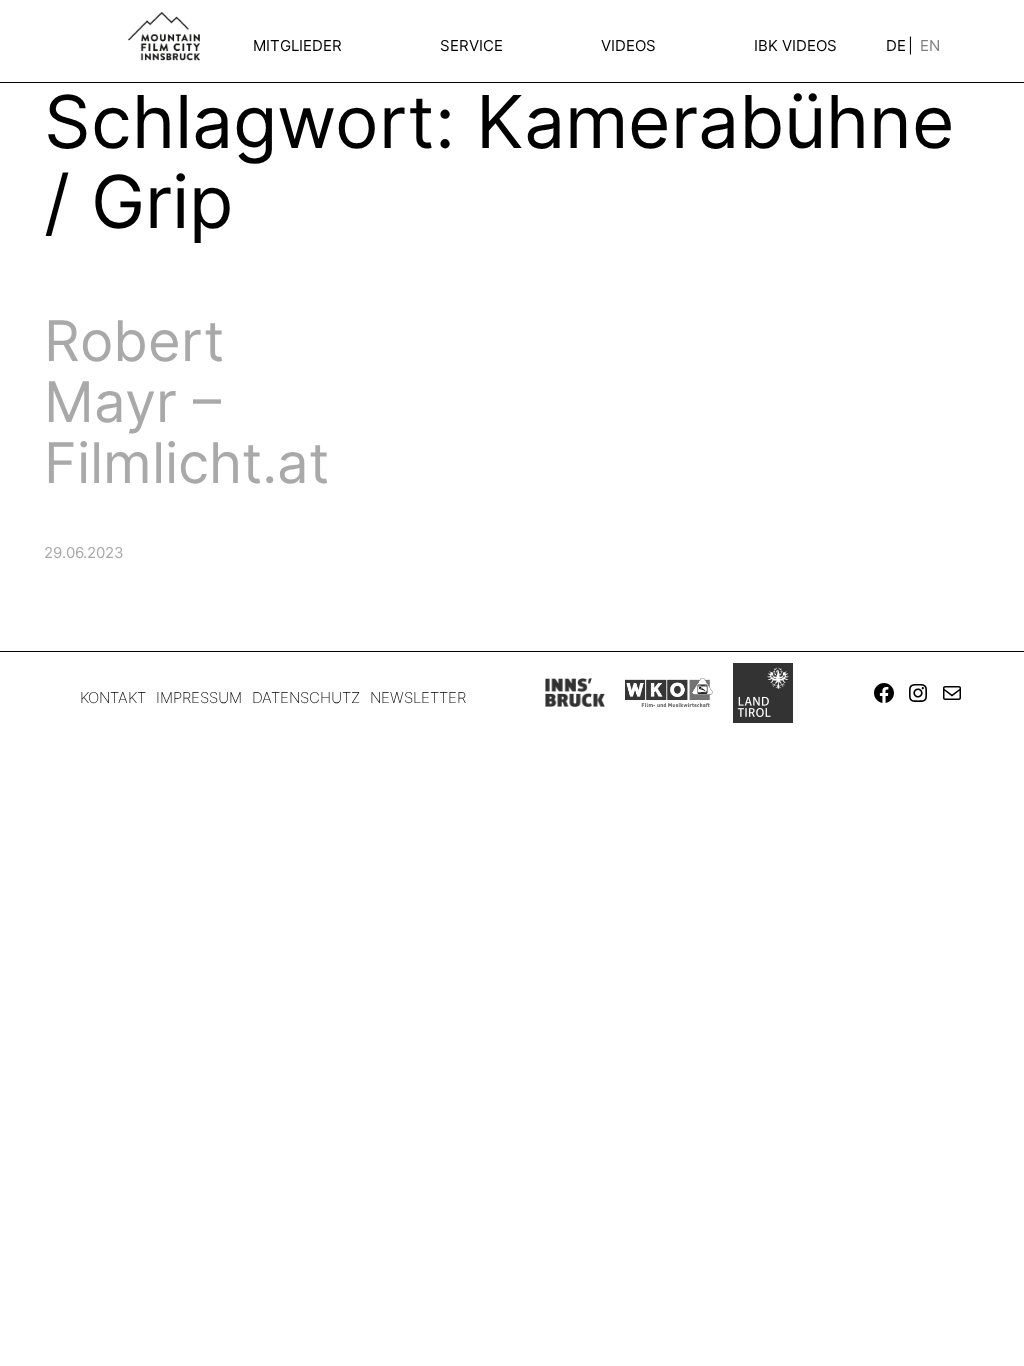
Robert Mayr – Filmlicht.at (186, 401)
